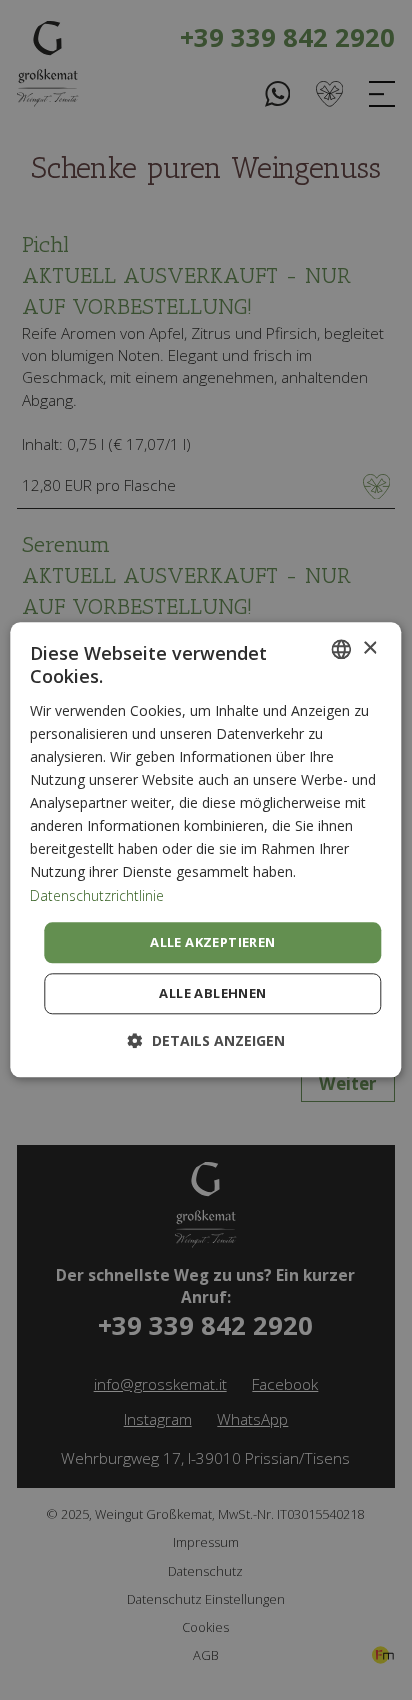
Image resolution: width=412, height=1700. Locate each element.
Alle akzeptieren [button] (212, 942)
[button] (206, 1041)
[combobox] (342, 649)
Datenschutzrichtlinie (97, 895)
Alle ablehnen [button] (212, 994)
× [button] (369, 648)
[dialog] (205, 849)
